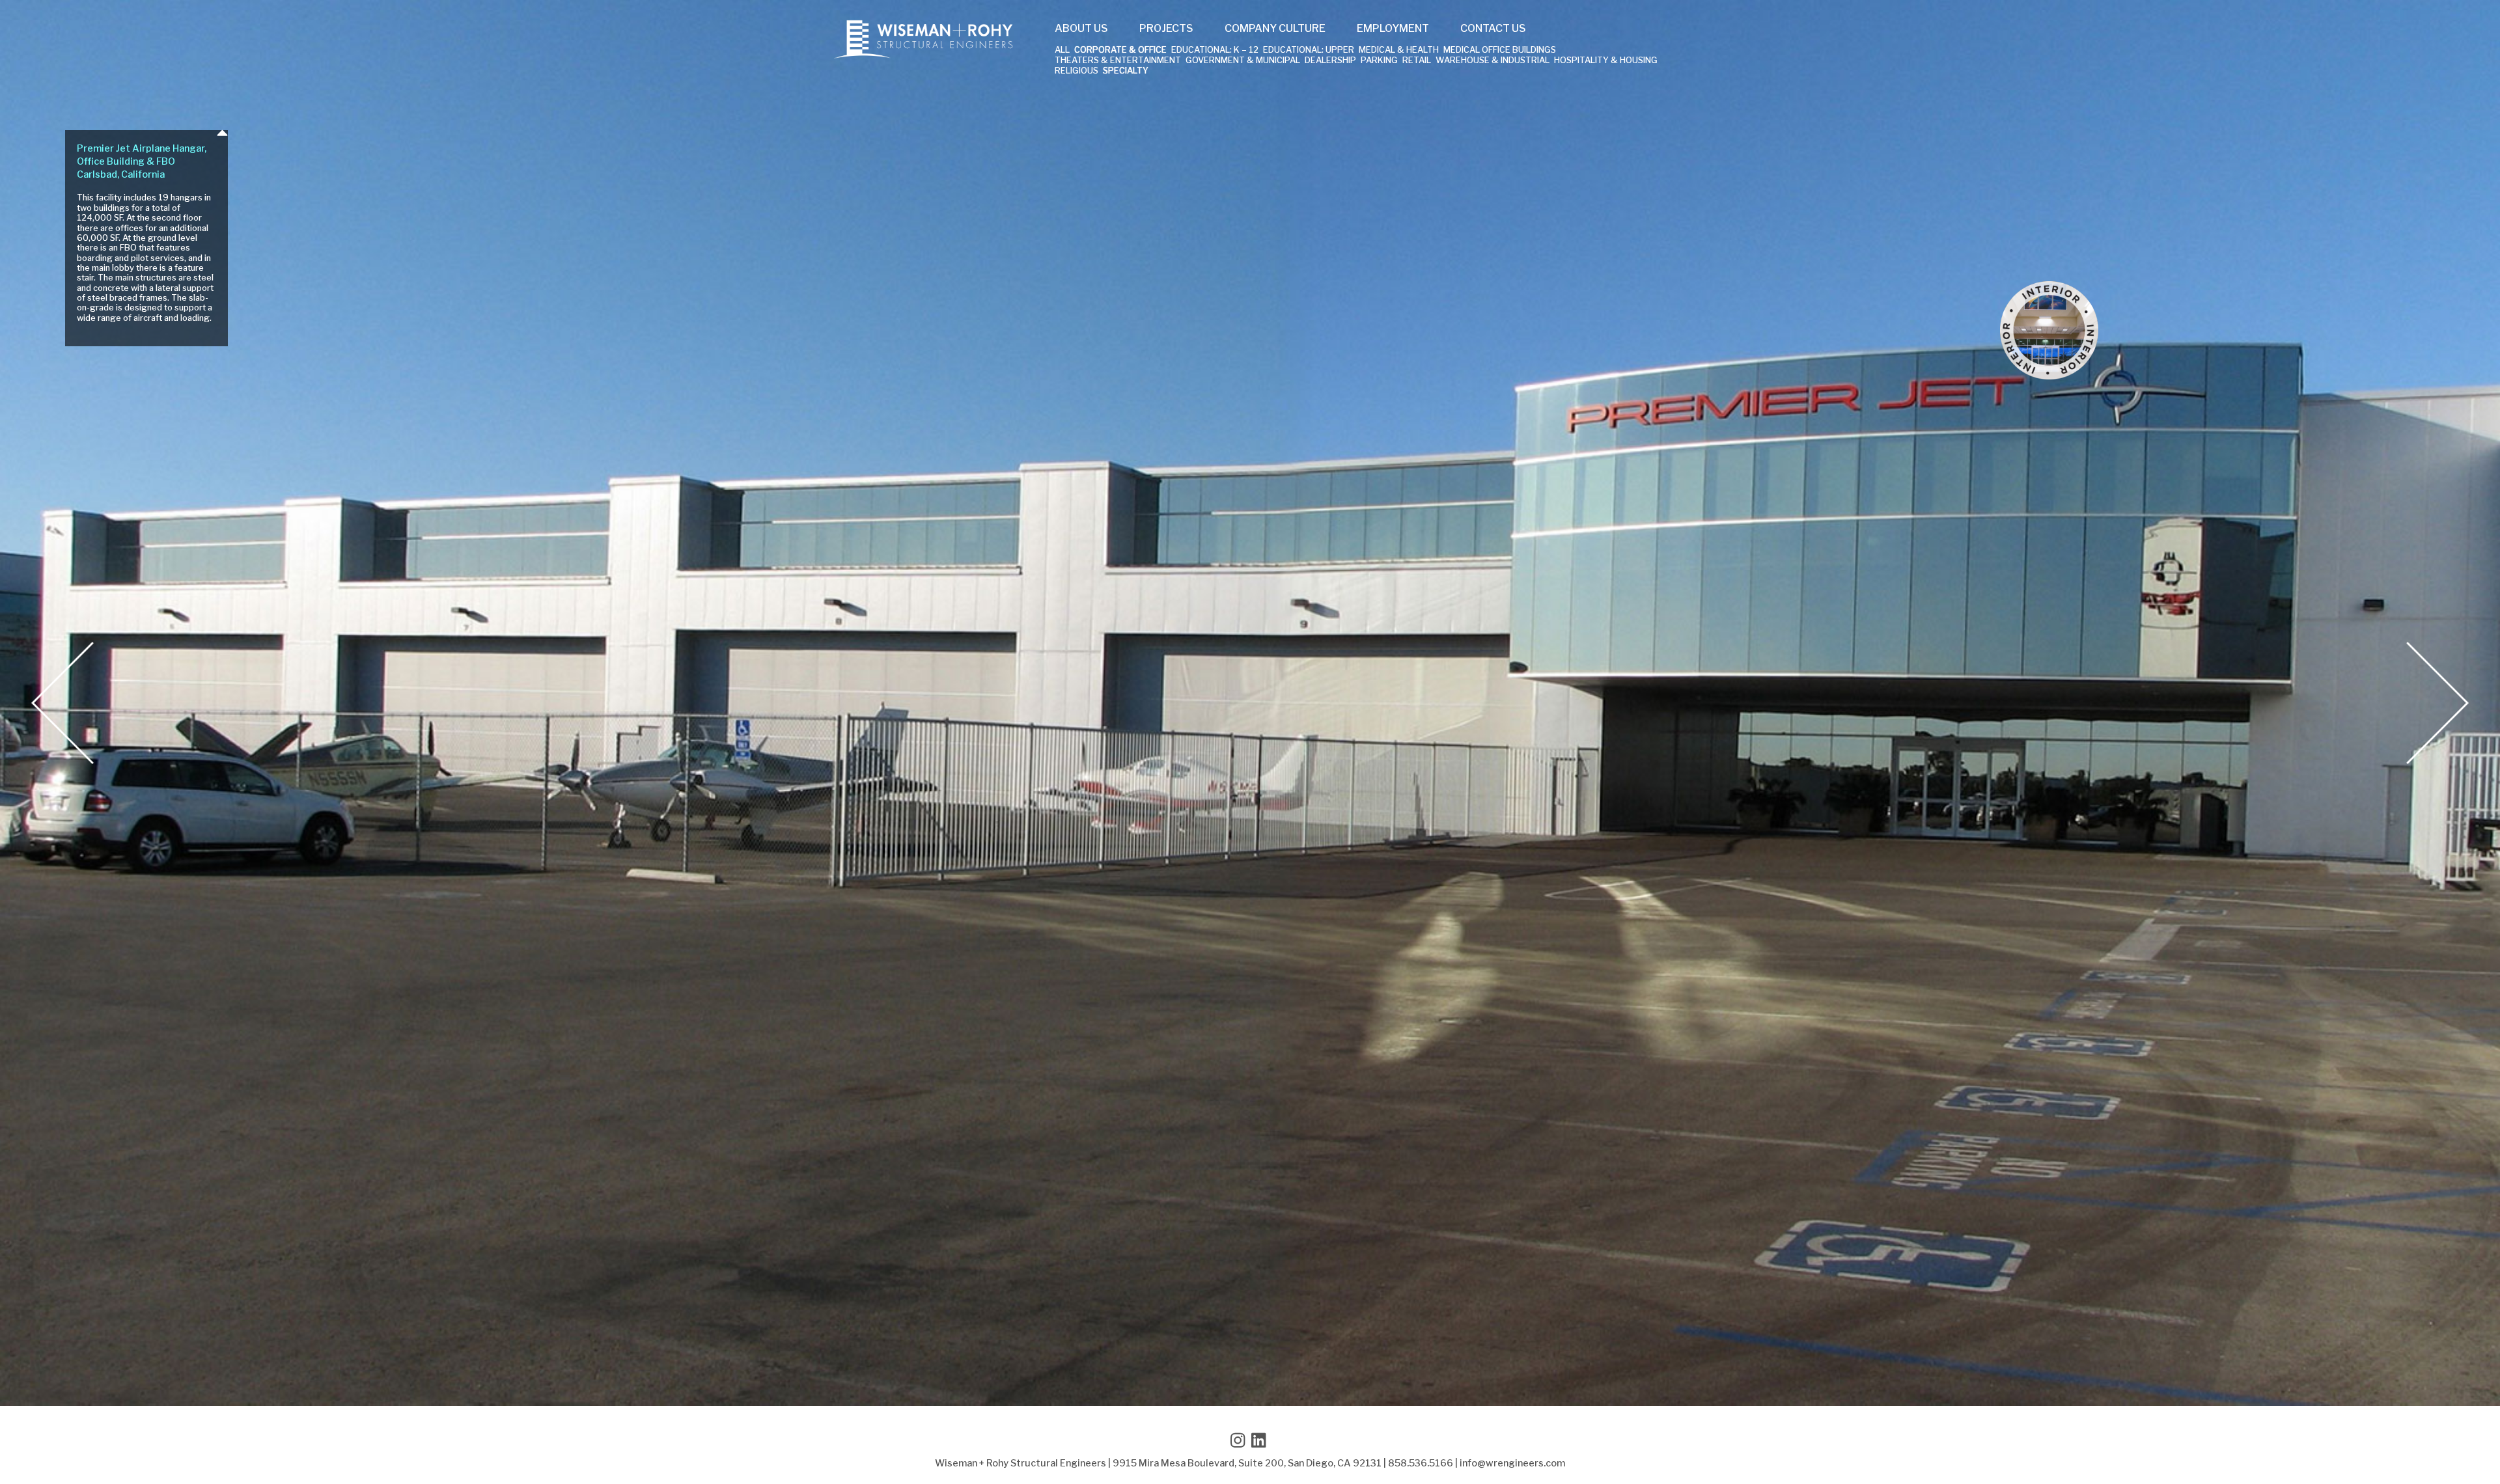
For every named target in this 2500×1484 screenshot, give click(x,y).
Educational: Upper (1309, 50)
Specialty (1126, 71)
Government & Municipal (1243, 61)
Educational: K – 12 (1215, 50)
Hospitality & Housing (1606, 61)
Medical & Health (1399, 50)
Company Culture (1275, 29)
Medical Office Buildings (1500, 50)
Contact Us (1493, 29)
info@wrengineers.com (1512, 1463)
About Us (1081, 29)
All (1062, 50)
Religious (1076, 71)
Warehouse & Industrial (1493, 61)
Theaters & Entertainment (1118, 61)
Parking (1379, 61)
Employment (1393, 29)
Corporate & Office (1120, 50)
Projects (1166, 29)
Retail (1417, 61)
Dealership (1330, 61)
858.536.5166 (1421, 1463)
